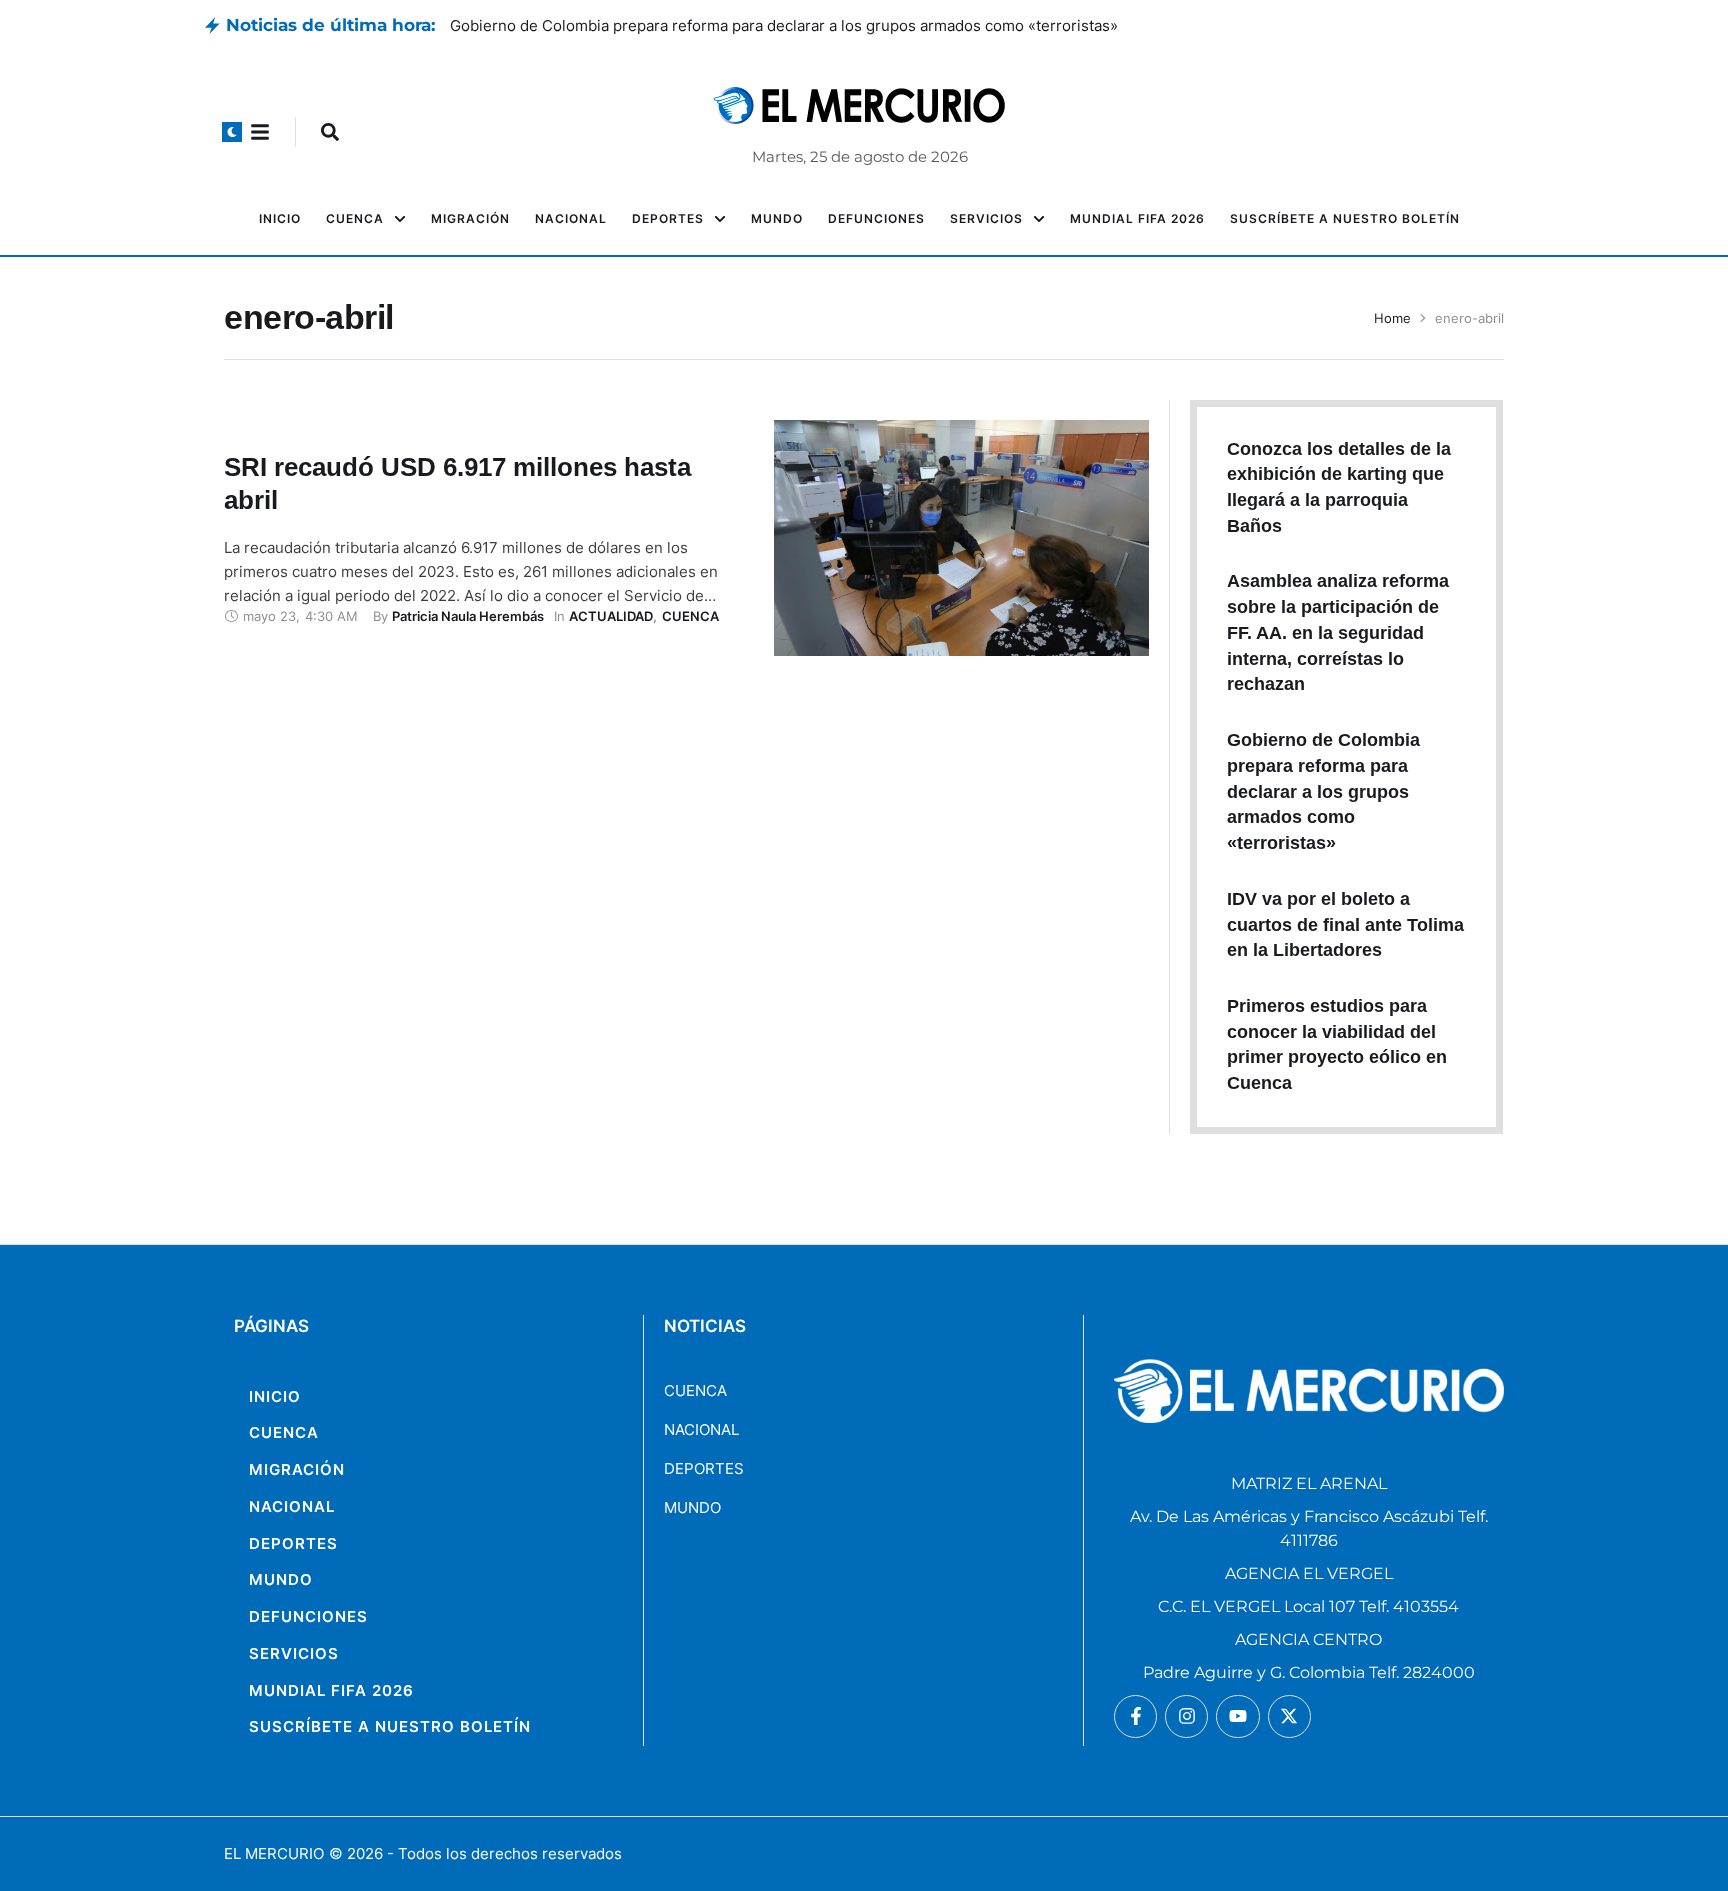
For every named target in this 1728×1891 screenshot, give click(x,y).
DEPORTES (704, 1468)
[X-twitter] (1289, 1716)
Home (1392, 318)
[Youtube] (1237, 1716)
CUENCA (695, 1390)
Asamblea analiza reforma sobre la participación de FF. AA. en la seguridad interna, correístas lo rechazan (817, 25)
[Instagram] (1186, 1716)
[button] (232, 132)
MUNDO (692, 1507)
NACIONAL (701, 1429)
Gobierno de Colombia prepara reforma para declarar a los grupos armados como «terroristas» (1323, 791)
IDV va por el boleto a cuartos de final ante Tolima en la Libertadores (1345, 924)
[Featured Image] (961, 538)
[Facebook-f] (1135, 1716)
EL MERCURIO (274, 1853)
